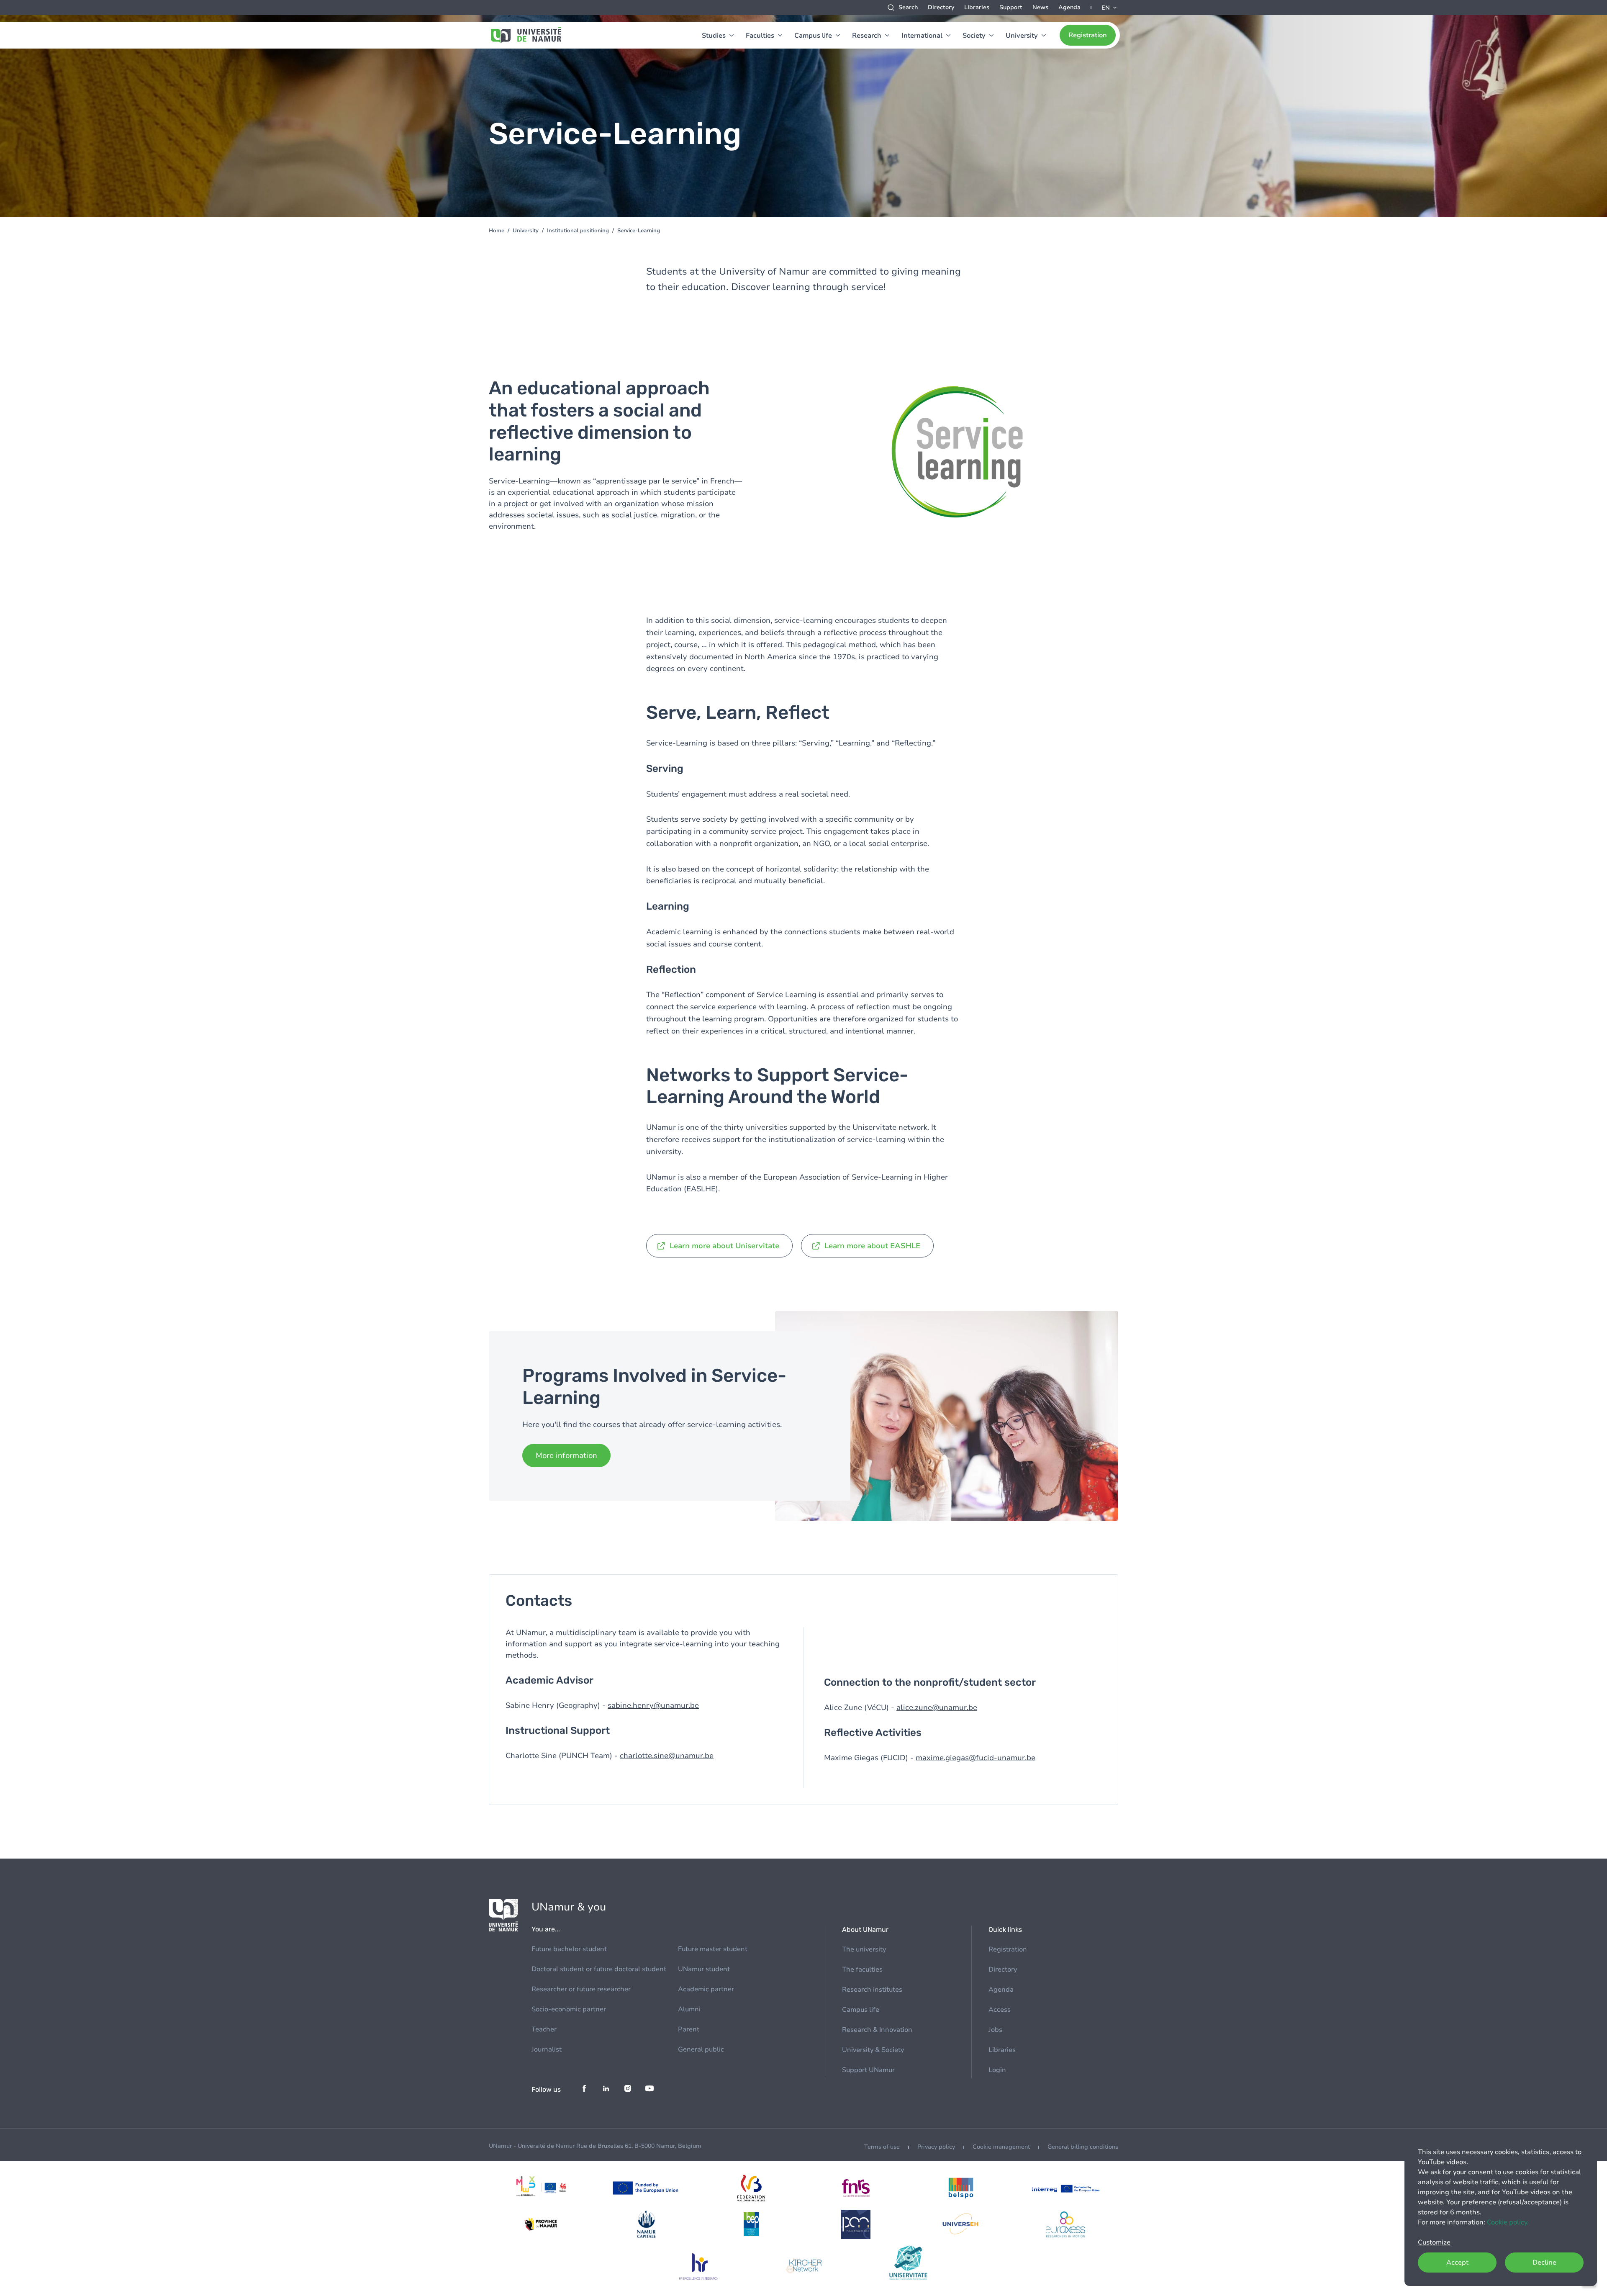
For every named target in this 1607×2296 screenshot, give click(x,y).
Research (867, 36)
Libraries (977, 7)
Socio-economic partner (569, 2009)
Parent (689, 2029)
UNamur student (704, 1969)
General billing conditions (1083, 2147)
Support (1011, 7)
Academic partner (706, 1989)
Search (908, 7)
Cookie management (1001, 2147)
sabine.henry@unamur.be (653, 1705)
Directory (941, 7)
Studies (714, 36)
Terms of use (882, 2147)
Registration (1088, 35)
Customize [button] (1434, 2242)
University (1022, 36)
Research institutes (872, 1990)
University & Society (873, 2050)
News (1040, 7)
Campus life (813, 36)
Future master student (713, 1949)
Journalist (547, 2049)
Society (974, 36)
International (922, 36)
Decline (1544, 2263)
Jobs (995, 2030)
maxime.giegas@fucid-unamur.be (975, 1758)
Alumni (689, 2009)
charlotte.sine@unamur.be (667, 1756)
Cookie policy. (1508, 2222)
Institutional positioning (578, 231)
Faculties (760, 36)
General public (701, 2049)
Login (997, 2070)
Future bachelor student (569, 1949)
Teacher (544, 2029)
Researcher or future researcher (581, 1989)
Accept (1457, 2263)
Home (497, 231)
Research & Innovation (877, 2030)
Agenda (1069, 7)
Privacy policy (936, 2147)
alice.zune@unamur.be (937, 1707)
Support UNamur (868, 2070)
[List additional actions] (1110, 8)
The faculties (862, 1969)
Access (1000, 2010)
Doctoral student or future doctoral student (599, 1969)
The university (864, 1949)
